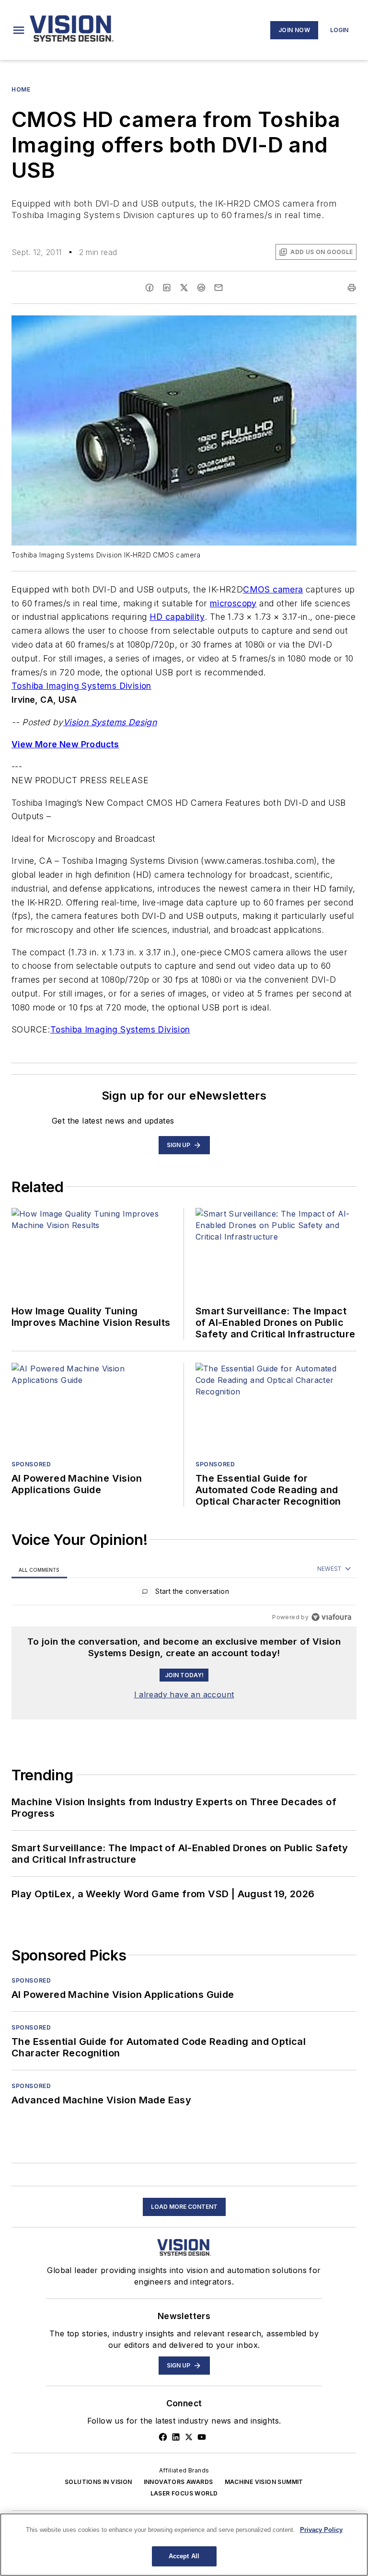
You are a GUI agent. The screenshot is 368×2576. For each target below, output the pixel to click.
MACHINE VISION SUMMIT (264, 2482)
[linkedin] (167, 288)
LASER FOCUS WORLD (184, 2493)
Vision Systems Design (110, 722)
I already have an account (184, 1694)
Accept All (184, 2556)
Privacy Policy (321, 2530)
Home (21, 89)
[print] (352, 288)
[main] (184, 2545)
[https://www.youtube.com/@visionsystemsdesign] (202, 2437)
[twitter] (184, 288)
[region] (184, 1594)
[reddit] (201, 288)
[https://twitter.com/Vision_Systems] (189, 2437)
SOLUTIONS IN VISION (98, 2482)
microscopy (233, 603)
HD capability (177, 617)
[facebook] (149, 288)
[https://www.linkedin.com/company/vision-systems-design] (176, 2437)
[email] (218, 288)
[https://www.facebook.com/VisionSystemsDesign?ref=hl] (163, 2437)
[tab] (39, 1570)
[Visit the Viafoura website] (331, 1617)
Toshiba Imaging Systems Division (81, 686)
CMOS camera (273, 589)
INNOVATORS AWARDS (178, 2482)
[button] (19, 30)
